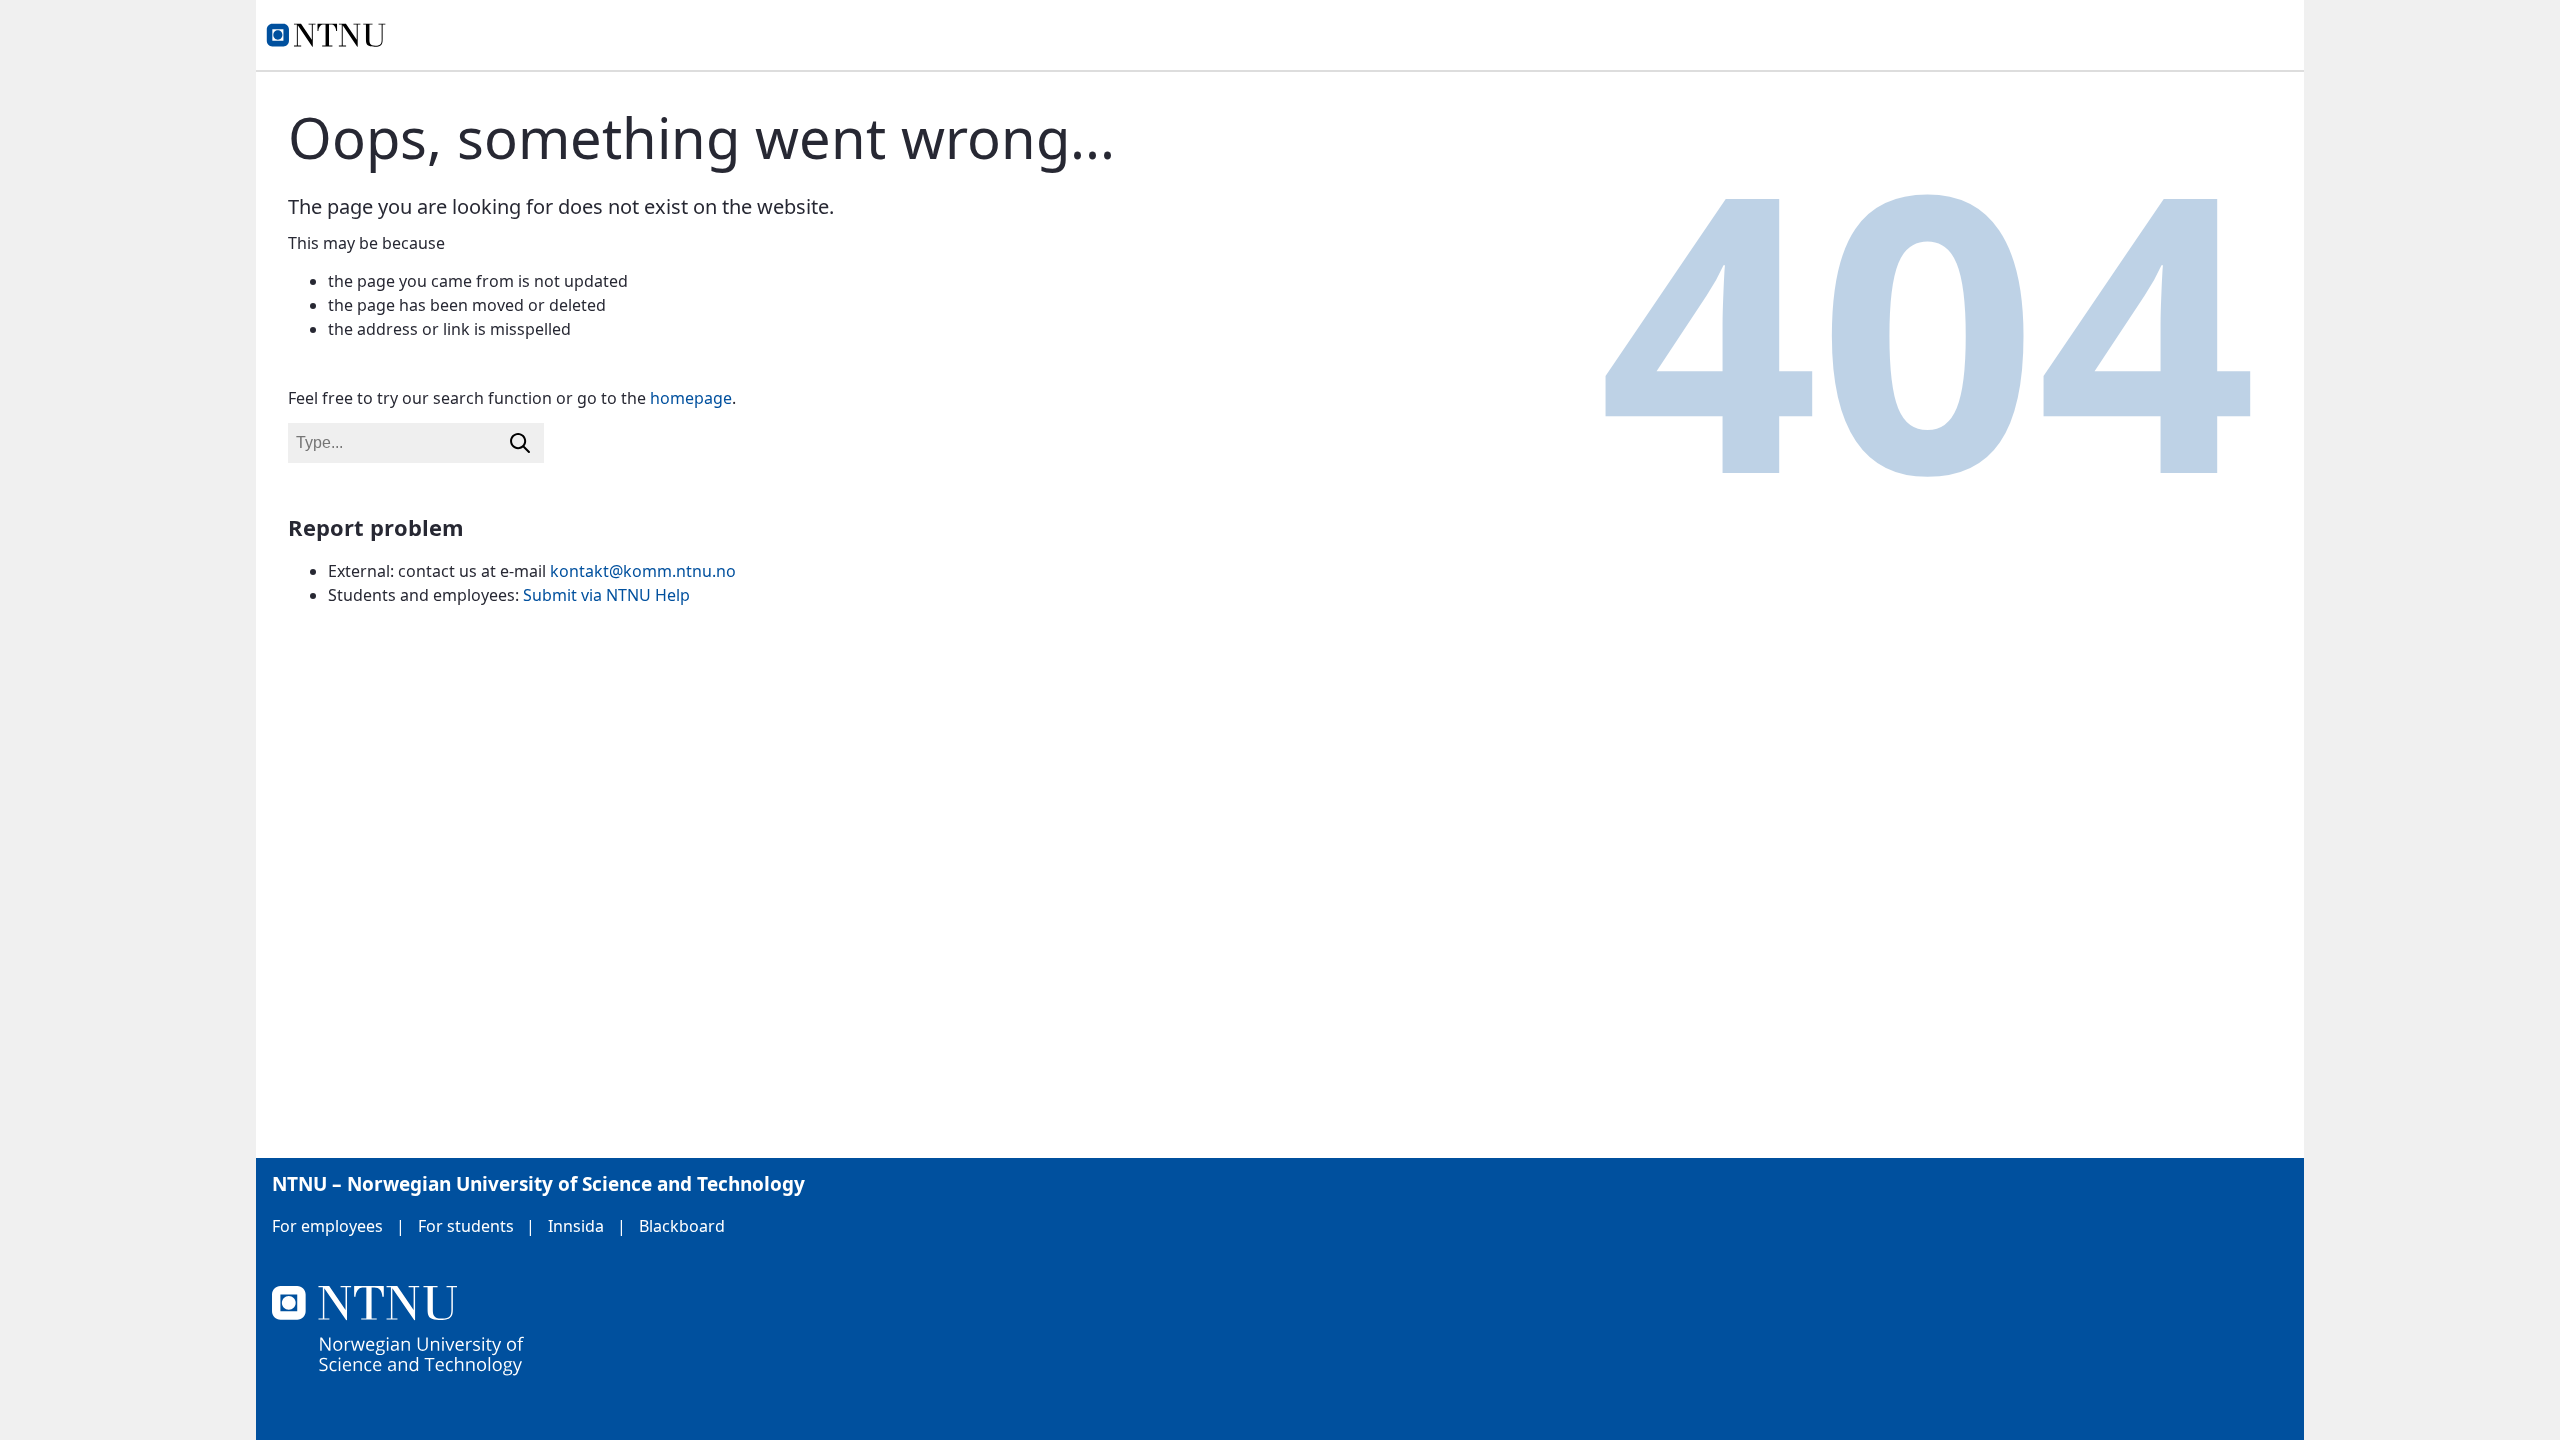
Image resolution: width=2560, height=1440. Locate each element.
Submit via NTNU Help (606, 595)
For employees (327, 1226)
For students (466, 1226)
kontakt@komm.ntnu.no (643, 571)
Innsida (576, 1226)
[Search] (520, 443)
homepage (691, 398)
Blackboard (682, 1226)
